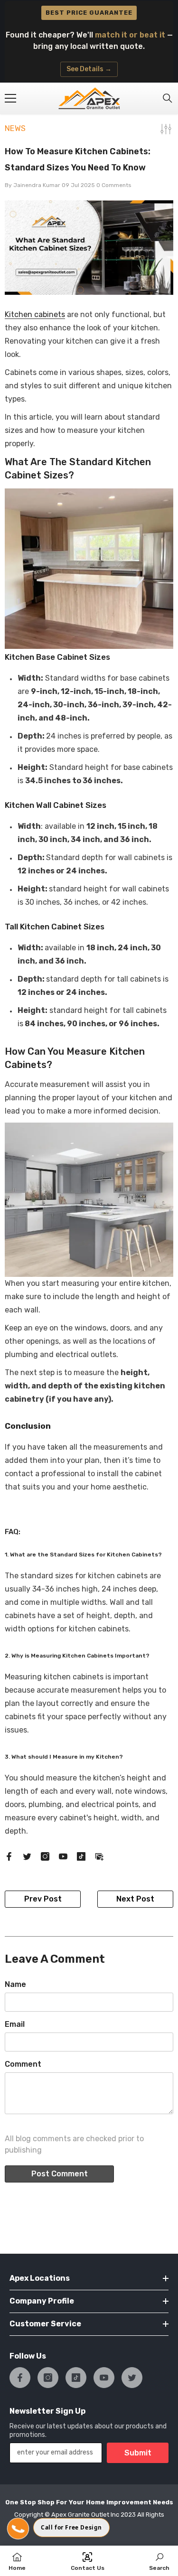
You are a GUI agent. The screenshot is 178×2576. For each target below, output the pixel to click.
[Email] (99, 1856)
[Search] (168, 98)
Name (15, 1984)
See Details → (89, 69)
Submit (138, 2453)
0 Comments (114, 185)
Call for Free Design (71, 2527)
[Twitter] (27, 1856)
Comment (23, 2064)
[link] (159, 2561)
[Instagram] (45, 1856)
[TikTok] (81, 1856)
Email (15, 2024)
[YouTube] (63, 1856)
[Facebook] (9, 1856)
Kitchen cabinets (35, 314)
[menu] (10, 98)
